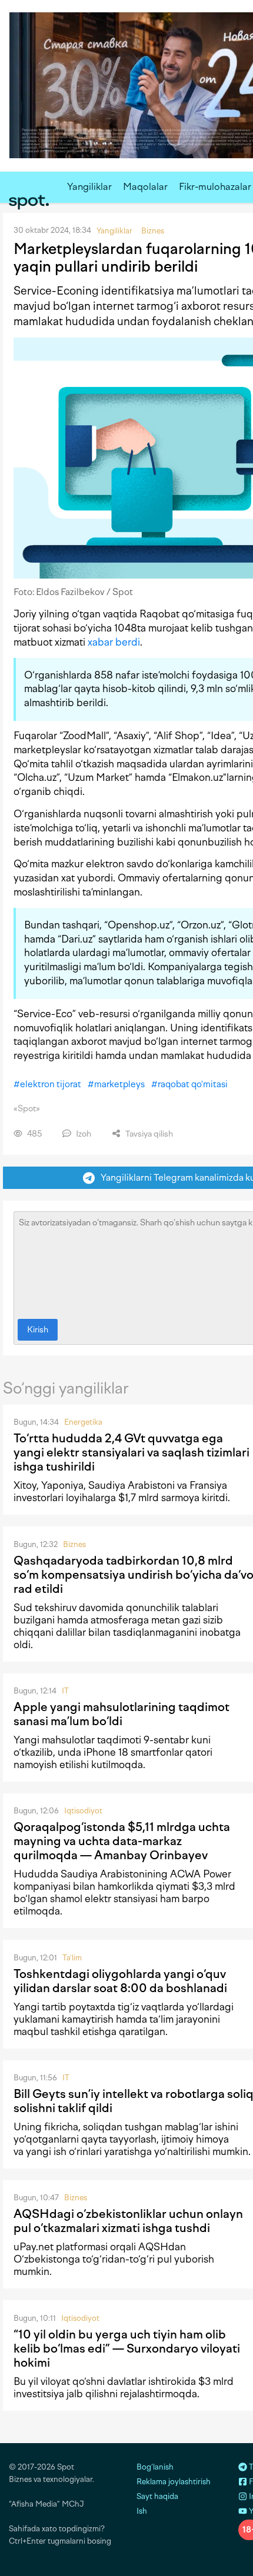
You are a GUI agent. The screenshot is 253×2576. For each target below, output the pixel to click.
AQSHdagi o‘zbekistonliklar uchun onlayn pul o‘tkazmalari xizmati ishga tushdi (128, 2221)
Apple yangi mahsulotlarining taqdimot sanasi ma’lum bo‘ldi (121, 1714)
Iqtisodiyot (83, 1811)
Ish (142, 2511)
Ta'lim (72, 1958)
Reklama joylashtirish (174, 2482)
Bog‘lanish (155, 2467)
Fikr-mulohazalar (215, 187)
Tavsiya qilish (148, 1134)
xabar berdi (114, 642)
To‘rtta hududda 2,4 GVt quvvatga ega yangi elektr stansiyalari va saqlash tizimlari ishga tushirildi (132, 1452)
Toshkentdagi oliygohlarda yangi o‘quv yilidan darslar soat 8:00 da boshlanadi (120, 1981)
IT (65, 1691)
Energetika (83, 1422)
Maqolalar (145, 187)
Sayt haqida (157, 2496)
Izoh (83, 1134)
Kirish (38, 1330)
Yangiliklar (89, 187)
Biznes (74, 1544)
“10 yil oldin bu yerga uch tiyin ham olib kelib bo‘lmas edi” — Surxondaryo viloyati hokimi (127, 2348)
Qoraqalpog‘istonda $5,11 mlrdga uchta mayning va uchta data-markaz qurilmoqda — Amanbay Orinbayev (122, 1841)
